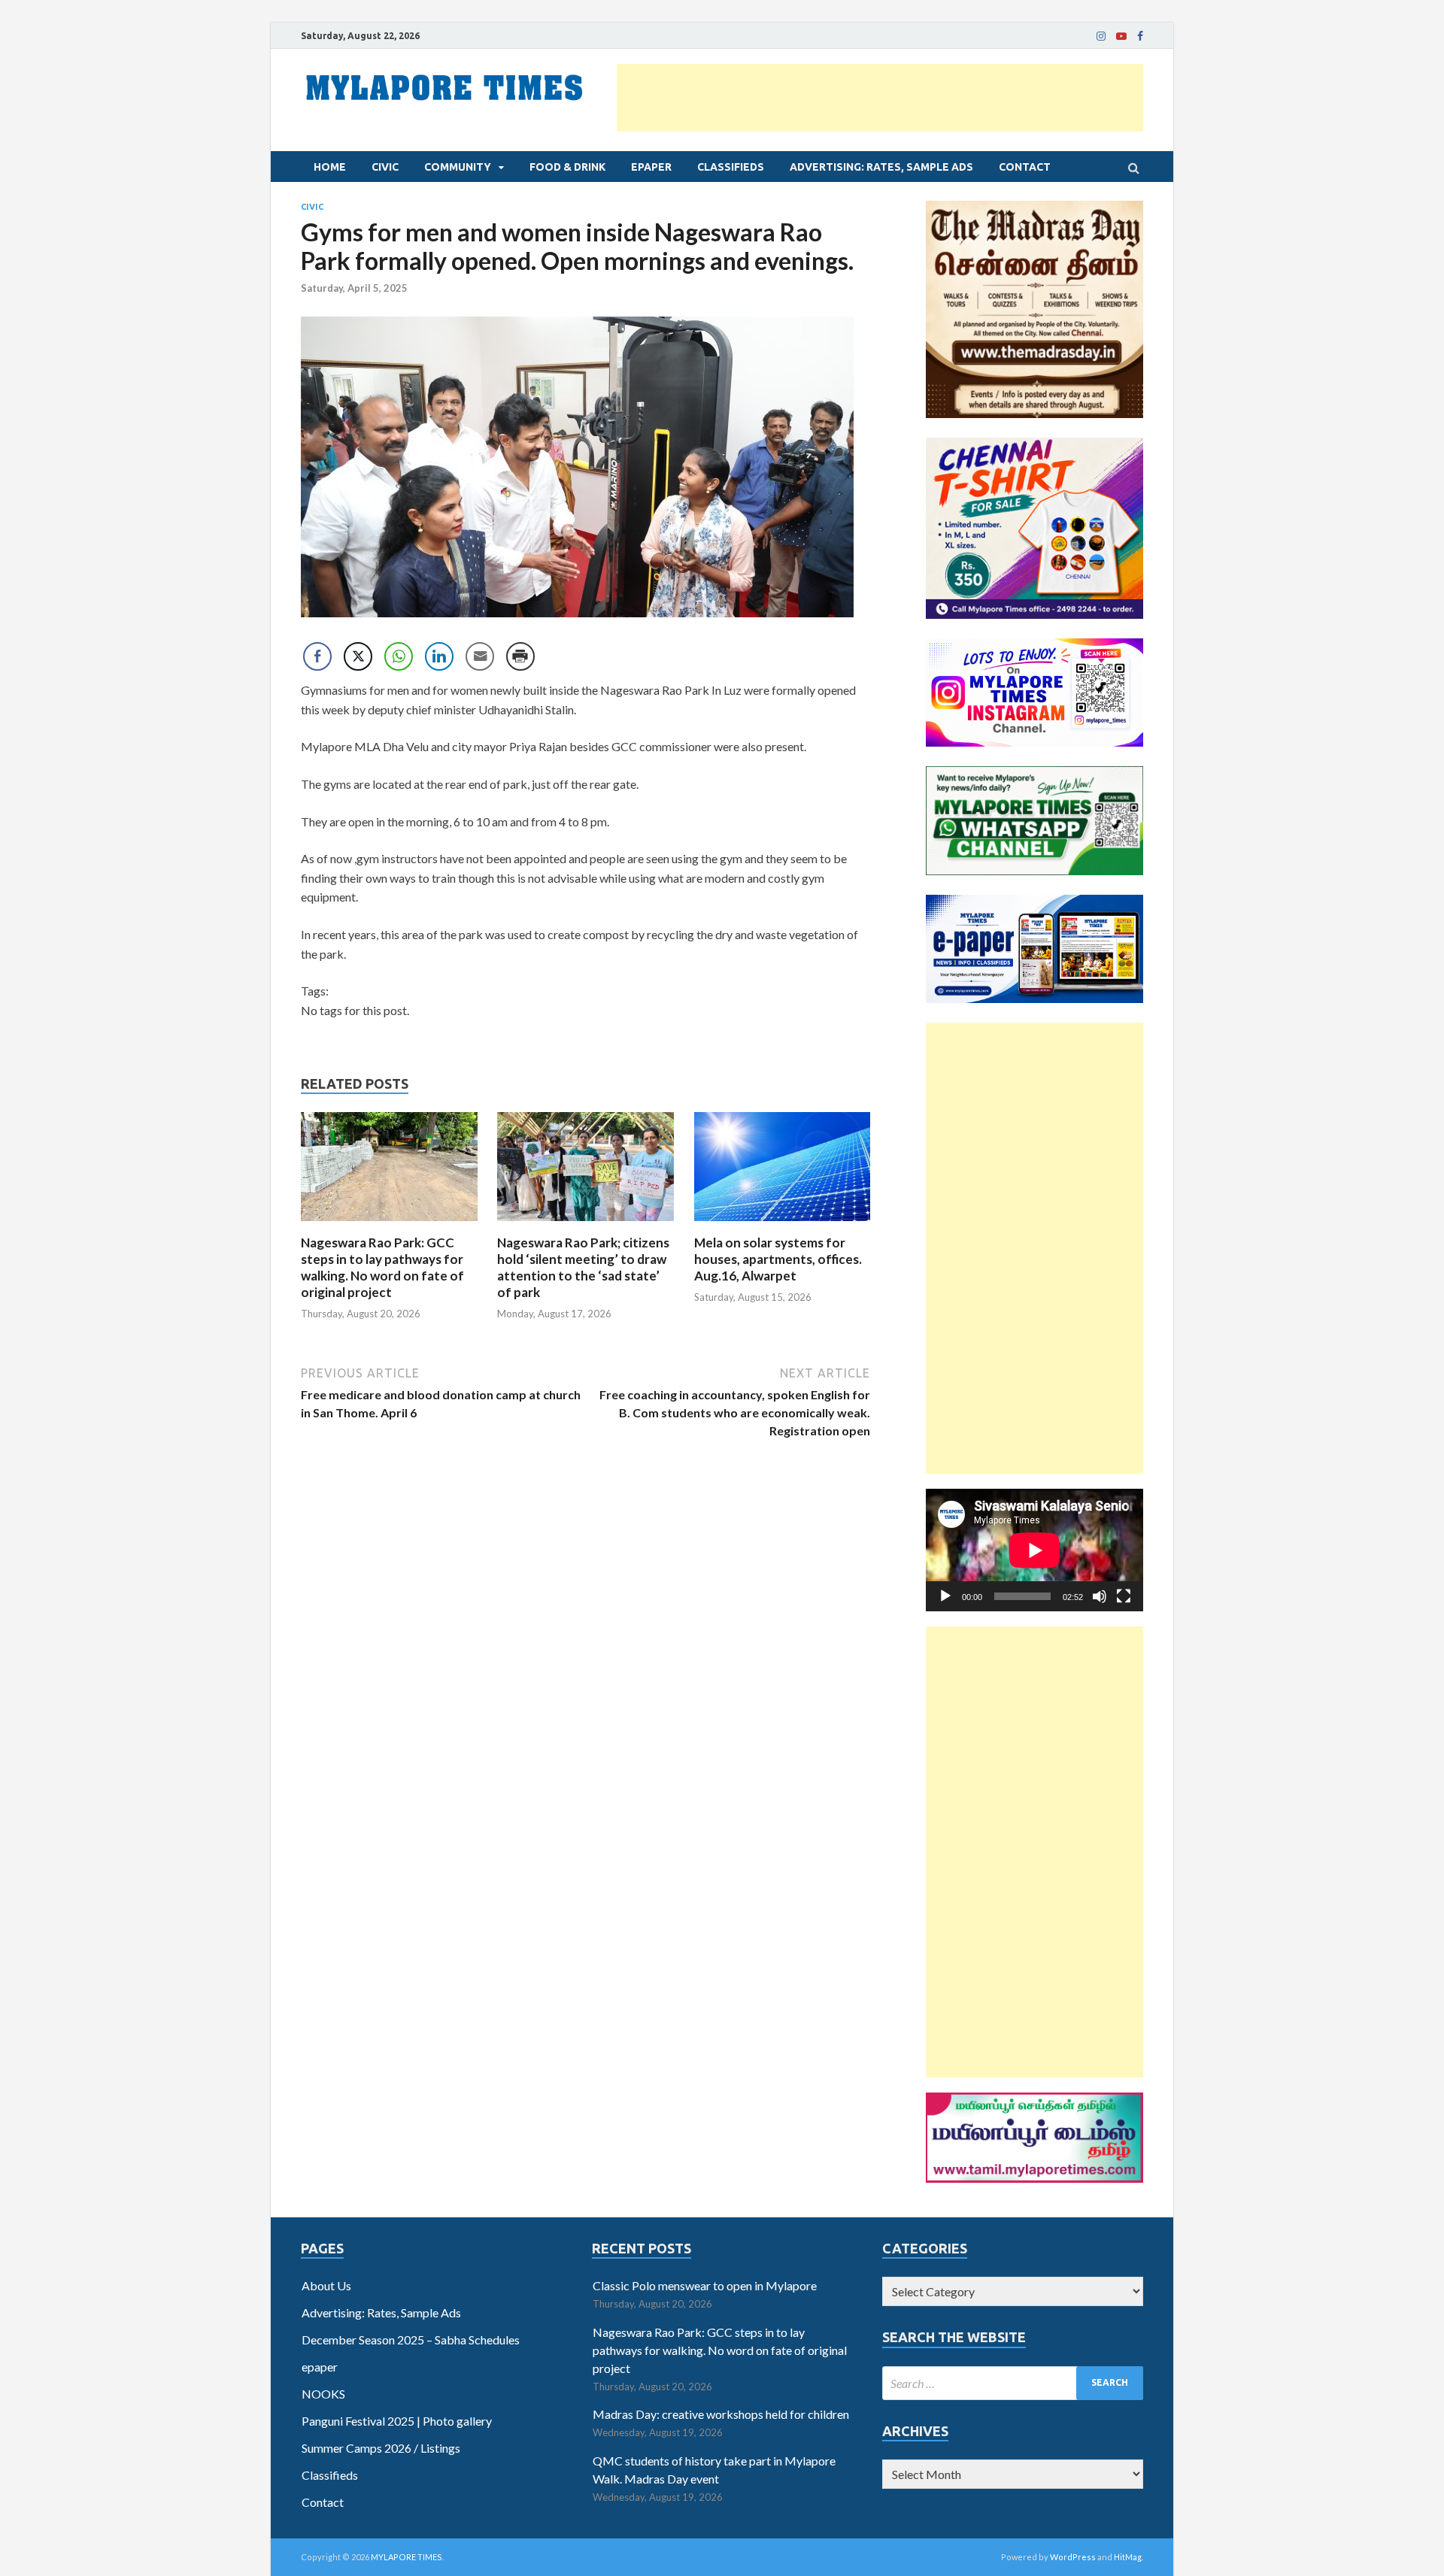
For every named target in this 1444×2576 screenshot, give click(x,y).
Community (458, 167)
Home (330, 167)
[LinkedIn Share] (439, 656)
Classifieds (731, 167)
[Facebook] (1140, 36)
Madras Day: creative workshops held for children (721, 2414)
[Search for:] (1013, 2383)
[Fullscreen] (1124, 1596)
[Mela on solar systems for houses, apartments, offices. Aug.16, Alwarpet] (783, 1225)
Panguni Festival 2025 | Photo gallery (397, 2421)
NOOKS (323, 2394)
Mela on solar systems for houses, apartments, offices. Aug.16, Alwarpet (778, 1259)
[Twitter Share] (358, 656)
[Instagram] (1101, 36)
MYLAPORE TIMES (407, 2557)
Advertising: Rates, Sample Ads (881, 167)
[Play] (945, 1596)
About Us (326, 2285)
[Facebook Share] (317, 656)
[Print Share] (520, 656)
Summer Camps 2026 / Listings (381, 2448)
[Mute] (1100, 1596)
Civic (385, 167)
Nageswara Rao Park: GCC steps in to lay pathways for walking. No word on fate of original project (382, 1267)
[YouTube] (1121, 36)
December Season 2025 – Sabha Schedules (411, 2340)
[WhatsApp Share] (399, 656)
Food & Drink (567, 167)
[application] (1034, 1550)
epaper (651, 167)
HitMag (1128, 2557)
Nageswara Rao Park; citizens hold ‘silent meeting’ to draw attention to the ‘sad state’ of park (583, 1267)
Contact (1025, 167)
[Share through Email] (480, 656)
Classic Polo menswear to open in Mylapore (705, 2285)
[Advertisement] (880, 98)
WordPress (1073, 2557)
